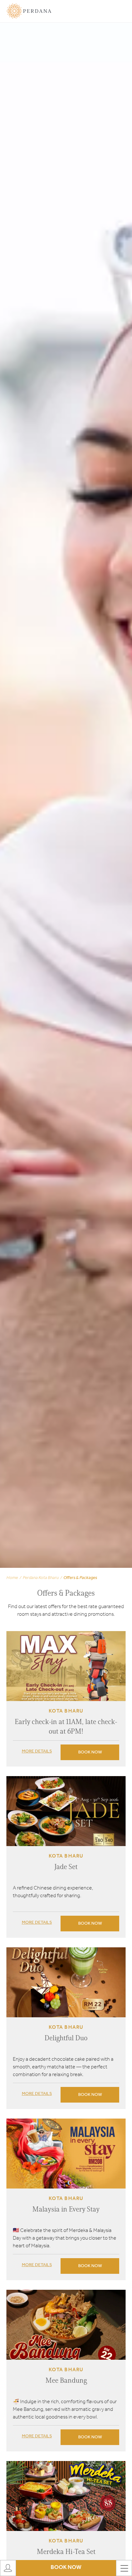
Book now (90, 1752)
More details (37, 1751)
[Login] (8, 2568)
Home (12, 1578)
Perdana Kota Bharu (41, 1578)
